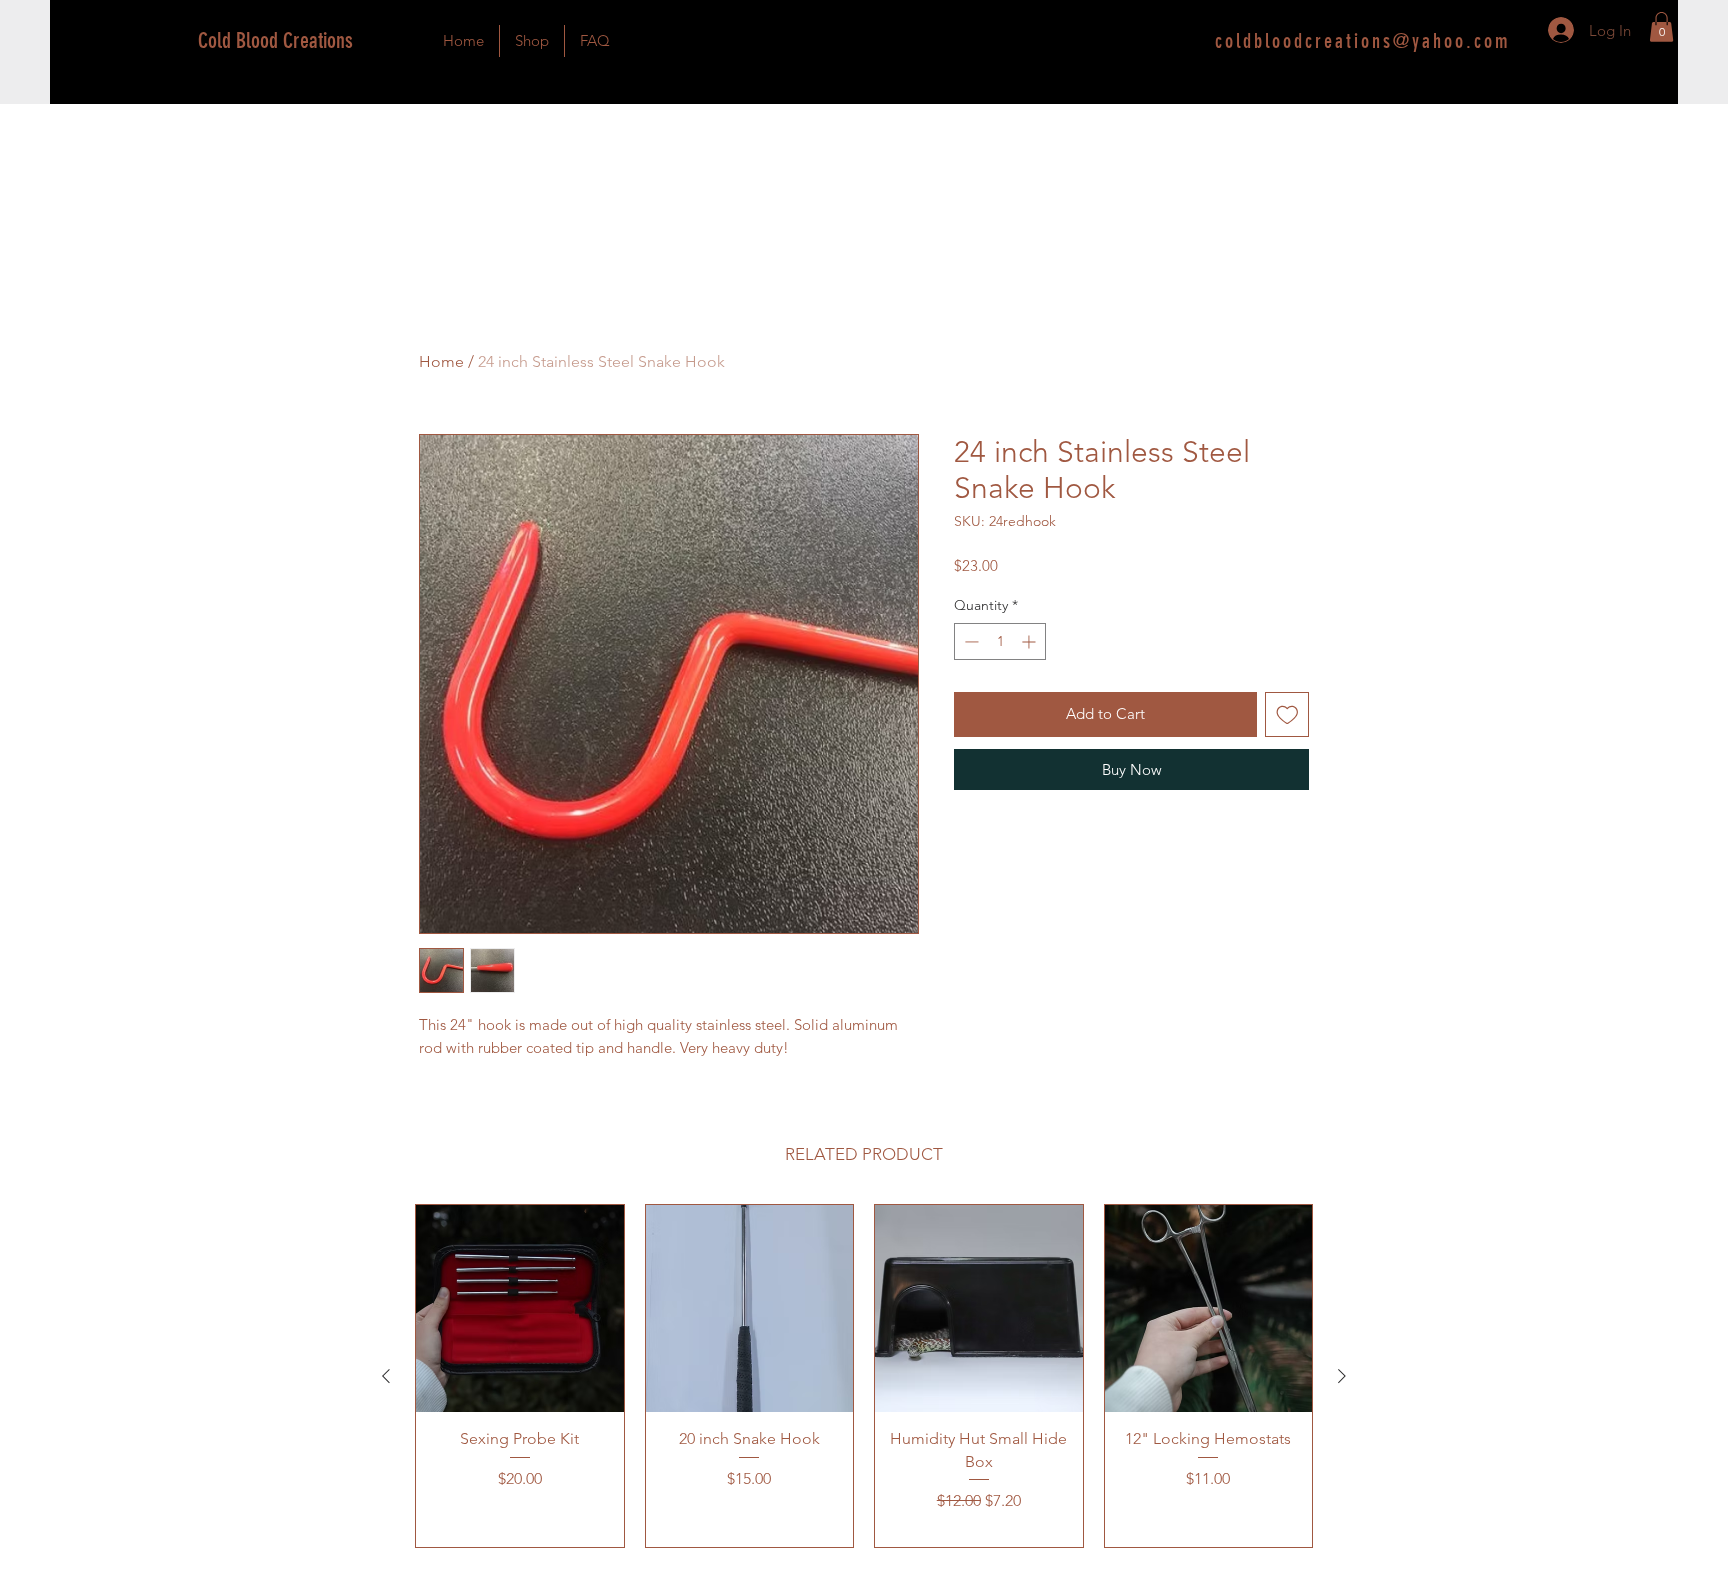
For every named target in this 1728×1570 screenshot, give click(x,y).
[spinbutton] (1000, 641)
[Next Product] (1342, 1376)
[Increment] (1030, 641)
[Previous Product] (386, 1376)
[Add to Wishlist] (1287, 714)
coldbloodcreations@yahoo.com (1363, 41)
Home (441, 361)
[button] (1661, 27)
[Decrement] (969, 641)
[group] (864, 1376)
